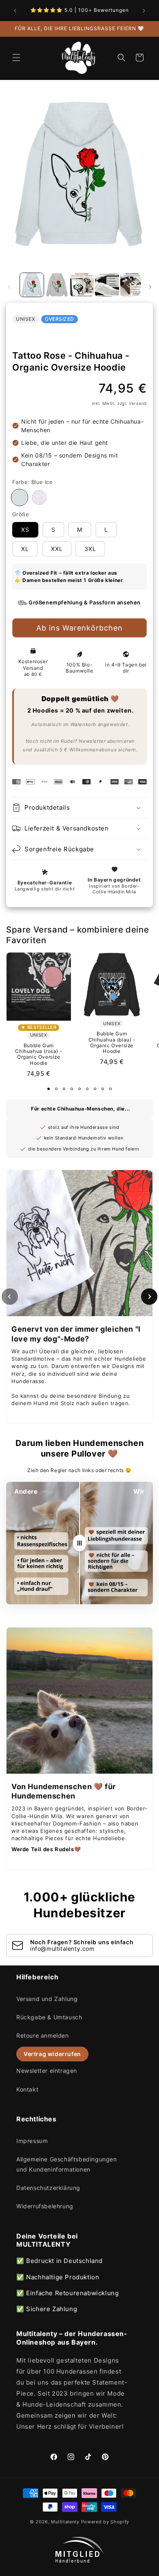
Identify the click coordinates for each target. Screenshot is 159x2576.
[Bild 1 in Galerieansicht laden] (32, 285)
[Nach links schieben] (9, 287)
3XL (90, 549)
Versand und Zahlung (47, 1999)
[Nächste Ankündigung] (144, 11)
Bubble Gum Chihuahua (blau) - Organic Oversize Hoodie (112, 1043)
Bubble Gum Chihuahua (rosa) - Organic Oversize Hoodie (39, 1054)
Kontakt (27, 2089)
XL (25, 549)
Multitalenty (65, 2522)
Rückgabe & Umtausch (49, 2017)
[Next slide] (149, 1297)
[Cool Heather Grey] (39, 497)
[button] (16, 58)
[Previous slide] (10, 1297)
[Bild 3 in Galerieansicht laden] (82, 285)
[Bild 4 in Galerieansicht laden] (107, 285)
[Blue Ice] (20, 497)
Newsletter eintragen (47, 2071)
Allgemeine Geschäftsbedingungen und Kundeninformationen (67, 2164)
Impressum (32, 2141)
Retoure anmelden (43, 2035)
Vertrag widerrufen (52, 2054)
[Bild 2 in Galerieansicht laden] (57, 285)
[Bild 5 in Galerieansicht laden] (132, 285)
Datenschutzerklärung (48, 2188)
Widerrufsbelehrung (45, 2206)
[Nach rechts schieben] (150, 287)
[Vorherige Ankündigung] (15, 11)
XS (25, 530)
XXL (57, 549)
